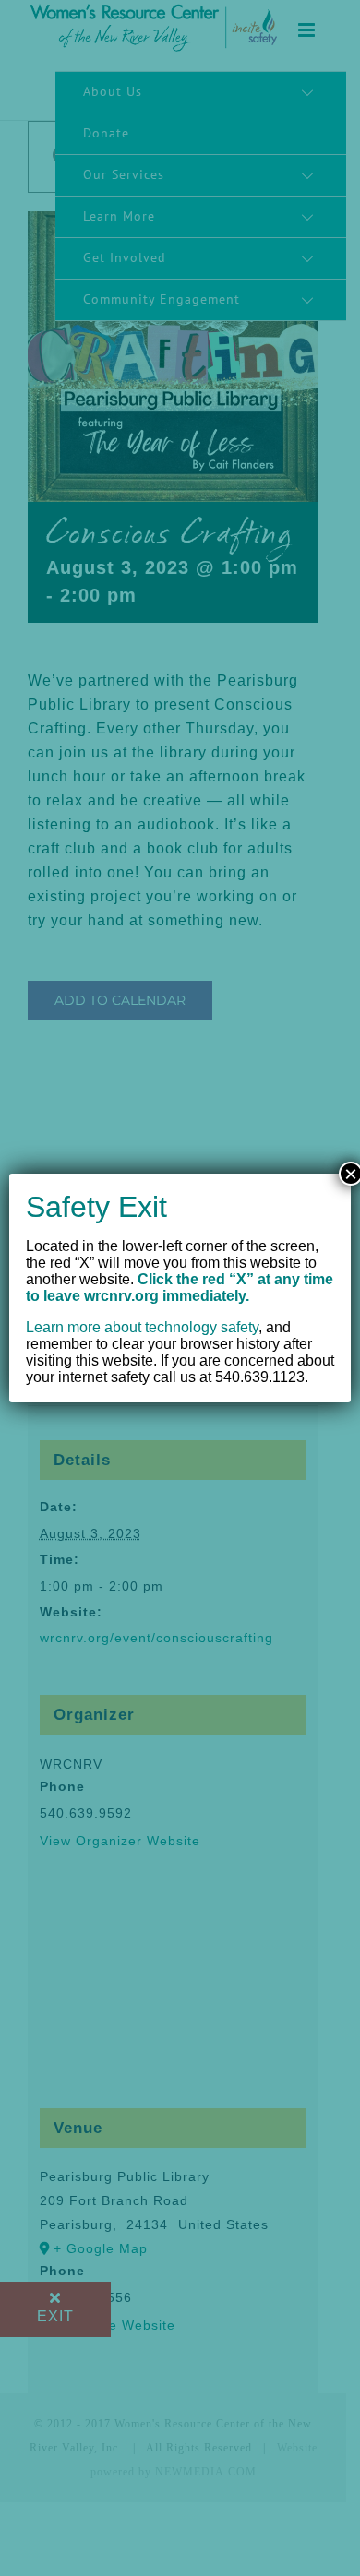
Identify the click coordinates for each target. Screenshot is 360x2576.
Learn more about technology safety (142, 1327)
